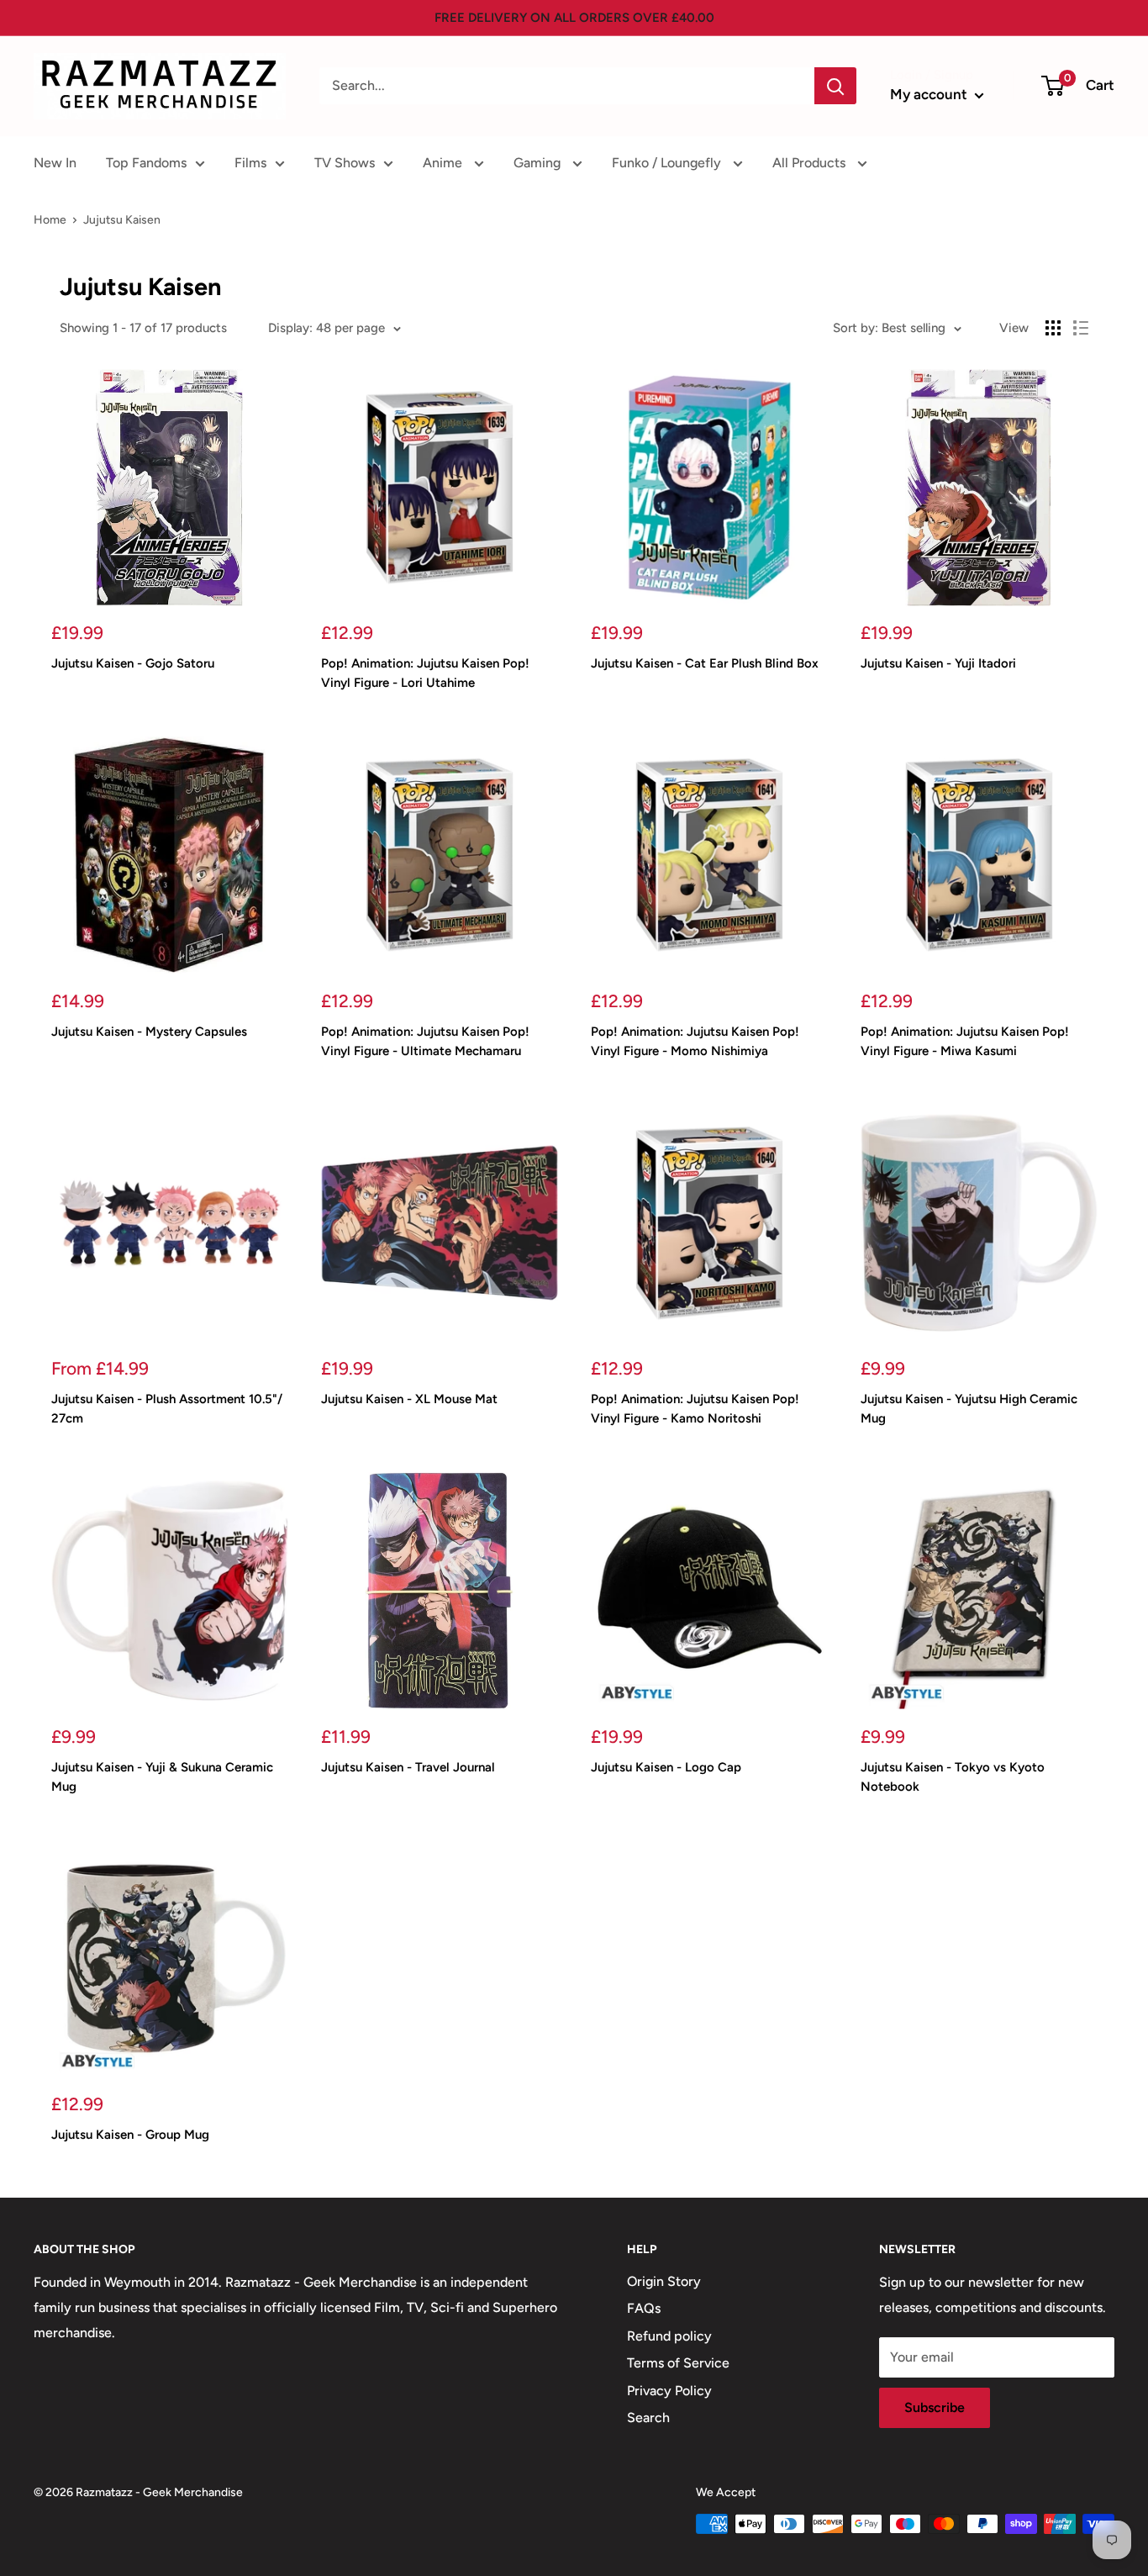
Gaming (539, 163)
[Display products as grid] (1053, 328)
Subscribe (935, 2407)
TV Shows (345, 163)
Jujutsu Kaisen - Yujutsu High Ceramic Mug (969, 1409)
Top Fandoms (146, 163)
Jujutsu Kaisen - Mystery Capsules (149, 1032)
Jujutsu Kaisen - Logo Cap (666, 1767)
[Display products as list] (1081, 328)
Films (250, 163)
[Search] (835, 86)
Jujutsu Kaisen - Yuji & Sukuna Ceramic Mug (162, 1777)
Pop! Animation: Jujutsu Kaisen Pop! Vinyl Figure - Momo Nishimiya (695, 1041)
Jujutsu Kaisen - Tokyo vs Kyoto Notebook (953, 1777)
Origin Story (664, 2281)
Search (648, 2418)
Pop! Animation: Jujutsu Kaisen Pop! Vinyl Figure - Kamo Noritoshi (695, 1409)
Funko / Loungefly (668, 163)
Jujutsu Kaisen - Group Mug (130, 2135)
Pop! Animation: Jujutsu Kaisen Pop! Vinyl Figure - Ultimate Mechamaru (425, 1041)
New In (55, 163)
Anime (444, 163)
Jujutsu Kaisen (122, 220)
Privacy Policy (669, 2391)
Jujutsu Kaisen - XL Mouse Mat (409, 1399)
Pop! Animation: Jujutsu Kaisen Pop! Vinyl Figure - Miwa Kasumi (965, 1041)
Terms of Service (678, 2363)
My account (930, 94)
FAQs (644, 2308)
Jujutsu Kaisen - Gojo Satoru (133, 663)
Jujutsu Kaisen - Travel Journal (408, 1767)
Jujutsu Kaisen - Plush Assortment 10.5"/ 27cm (167, 1409)
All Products (811, 163)
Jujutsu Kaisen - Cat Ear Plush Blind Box (705, 663)
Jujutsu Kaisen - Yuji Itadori (938, 663)
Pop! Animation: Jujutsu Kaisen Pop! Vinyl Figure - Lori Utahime (425, 673)
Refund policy (669, 2336)
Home (50, 220)
